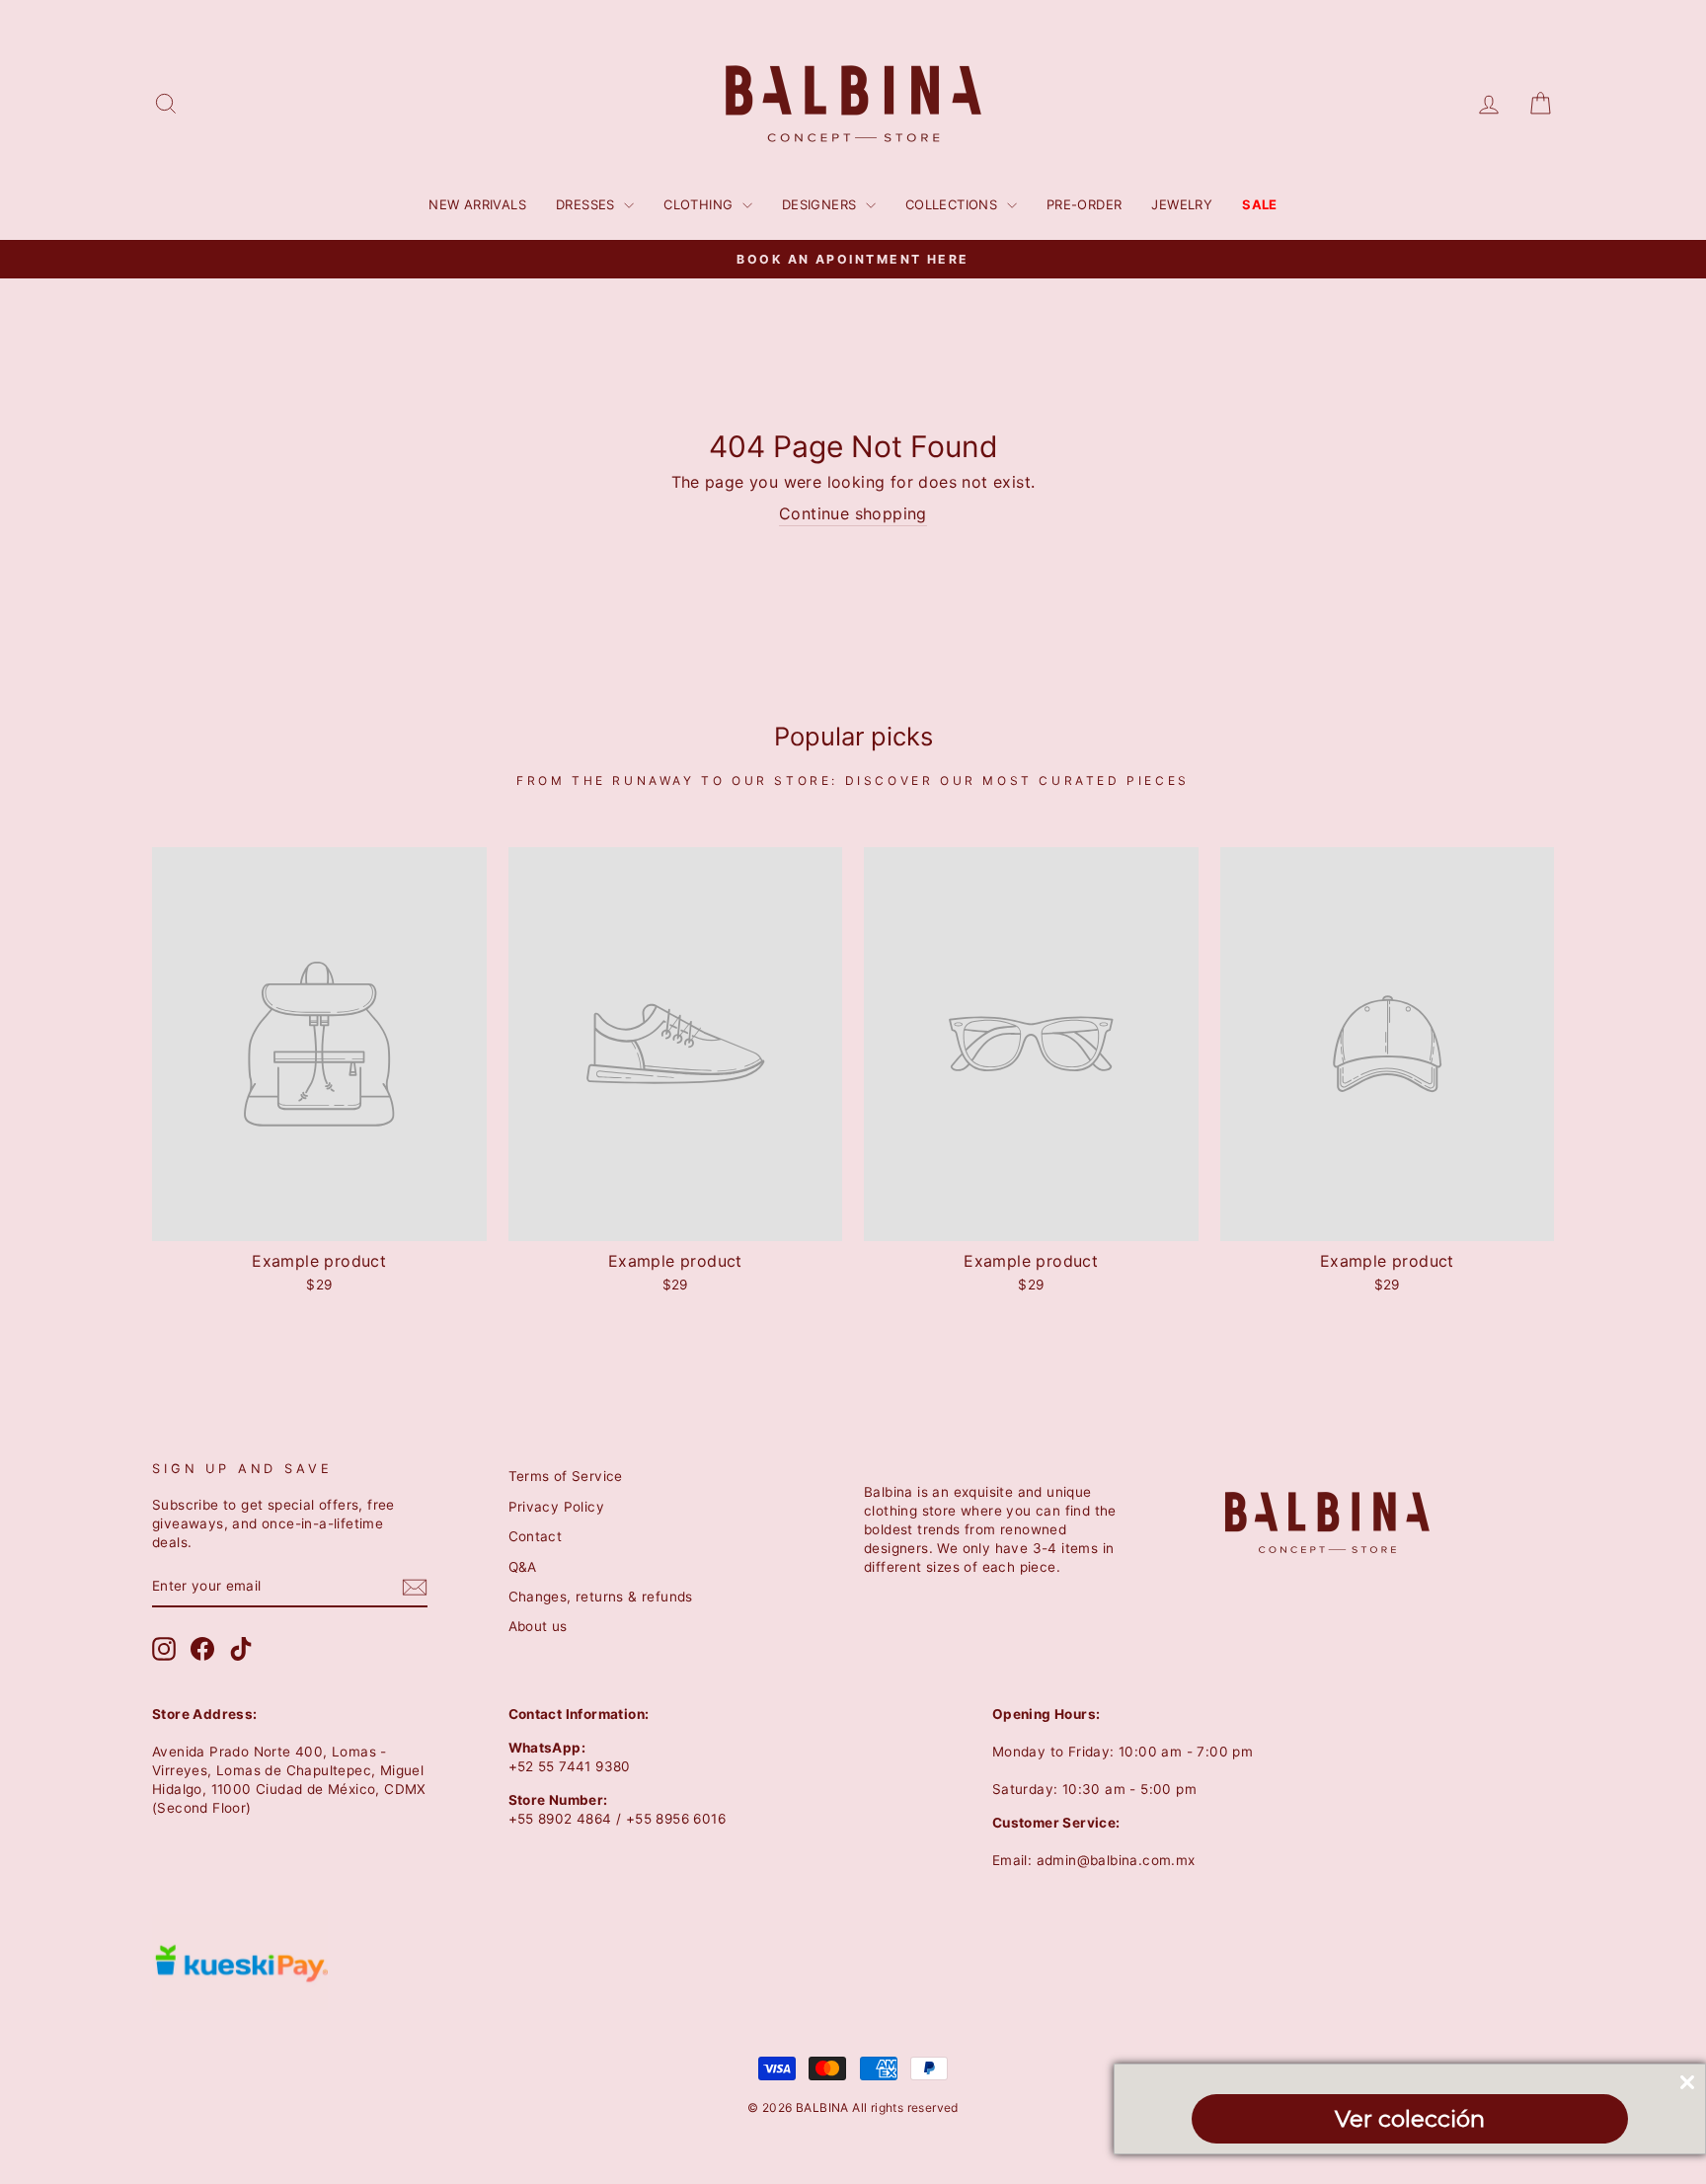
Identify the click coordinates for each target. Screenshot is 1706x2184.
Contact (536, 1536)
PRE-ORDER (1085, 204)
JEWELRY (1182, 204)
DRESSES (587, 204)
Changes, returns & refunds (601, 1597)
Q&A (523, 1567)
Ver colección (1410, 2119)
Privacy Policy (557, 1507)
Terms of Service (566, 1476)
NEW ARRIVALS (477, 204)
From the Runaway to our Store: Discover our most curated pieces (853, 780)
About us (538, 1626)
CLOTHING (700, 204)
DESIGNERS (821, 204)
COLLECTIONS (954, 204)
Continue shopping (853, 513)
